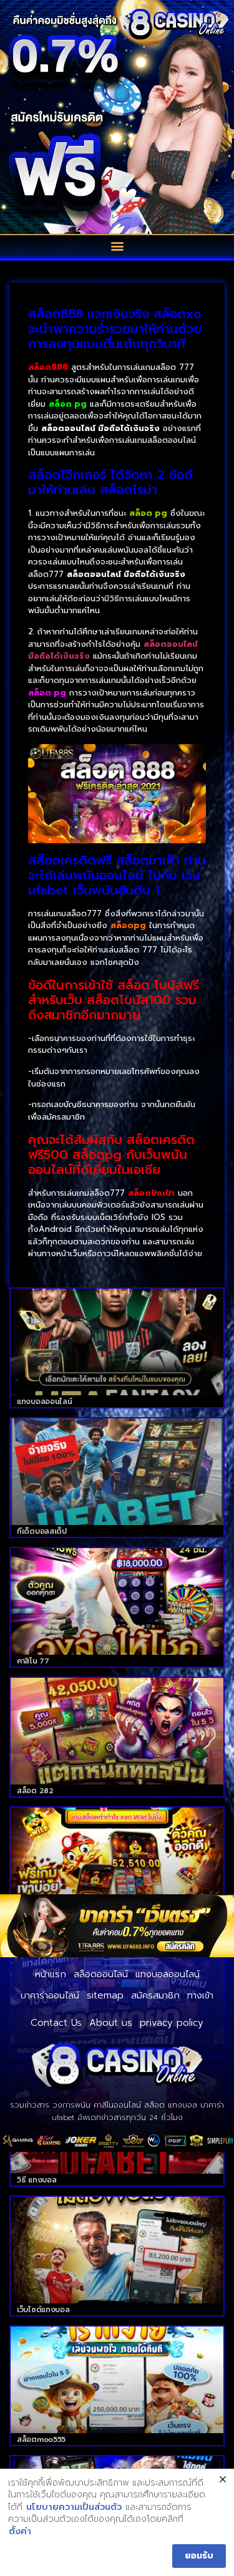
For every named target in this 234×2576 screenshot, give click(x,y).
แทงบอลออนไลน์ (44, 1402)
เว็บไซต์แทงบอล (43, 2310)
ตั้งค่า (20, 2532)
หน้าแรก (51, 1974)
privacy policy (172, 2023)
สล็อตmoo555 (41, 2439)
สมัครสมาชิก (155, 1995)
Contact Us (56, 2023)
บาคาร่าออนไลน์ (50, 1995)
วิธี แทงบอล (37, 2180)
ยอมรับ (199, 2556)
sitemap (105, 1995)
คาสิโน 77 (33, 1661)
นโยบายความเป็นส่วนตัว (74, 2507)
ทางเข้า (200, 1995)
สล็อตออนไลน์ (101, 1974)
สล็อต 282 (35, 1791)
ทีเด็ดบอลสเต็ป (42, 1531)
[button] (117, 245)
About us (111, 2023)
